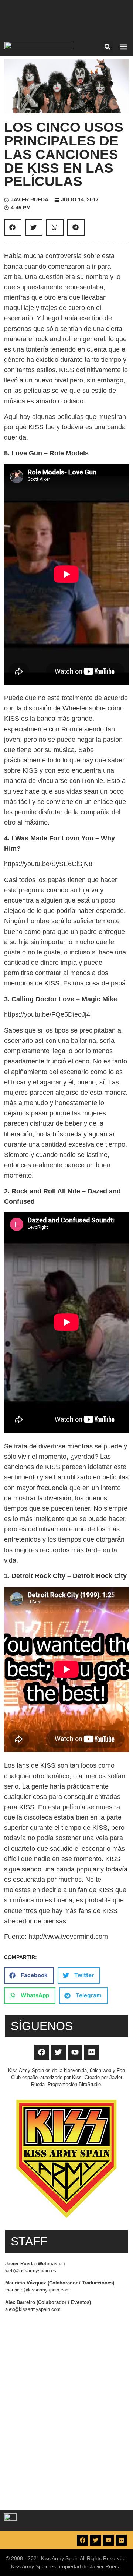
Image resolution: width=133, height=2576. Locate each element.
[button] (108, 47)
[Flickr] (92, 2052)
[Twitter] (58, 2052)
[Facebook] (42, 2052)
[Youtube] (75, 2052)
